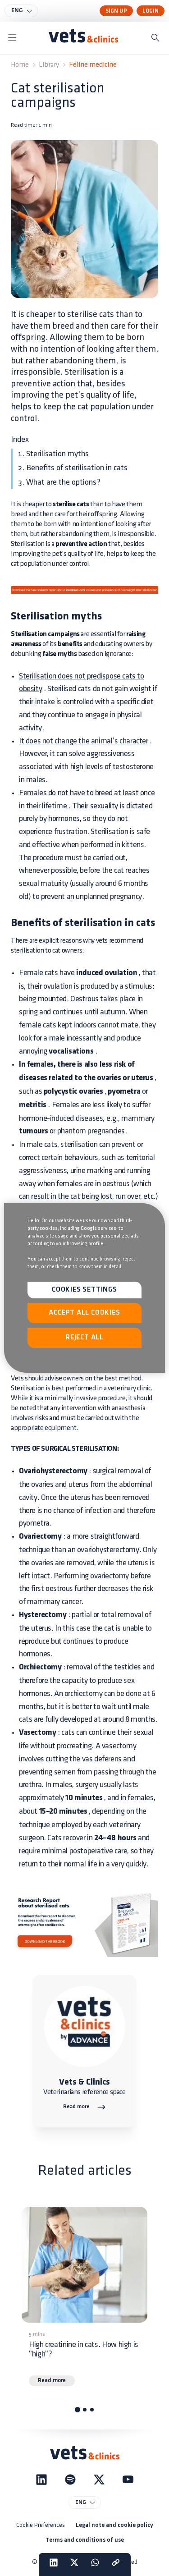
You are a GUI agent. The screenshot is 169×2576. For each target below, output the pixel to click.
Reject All (84, 1338)
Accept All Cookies (84, 1313)
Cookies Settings (84, 1290)
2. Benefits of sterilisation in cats (73, 468)
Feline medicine (93, 65)
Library (49, 65)
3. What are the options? (59, 482)
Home (20, 65)
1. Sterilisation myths (53, 454)
